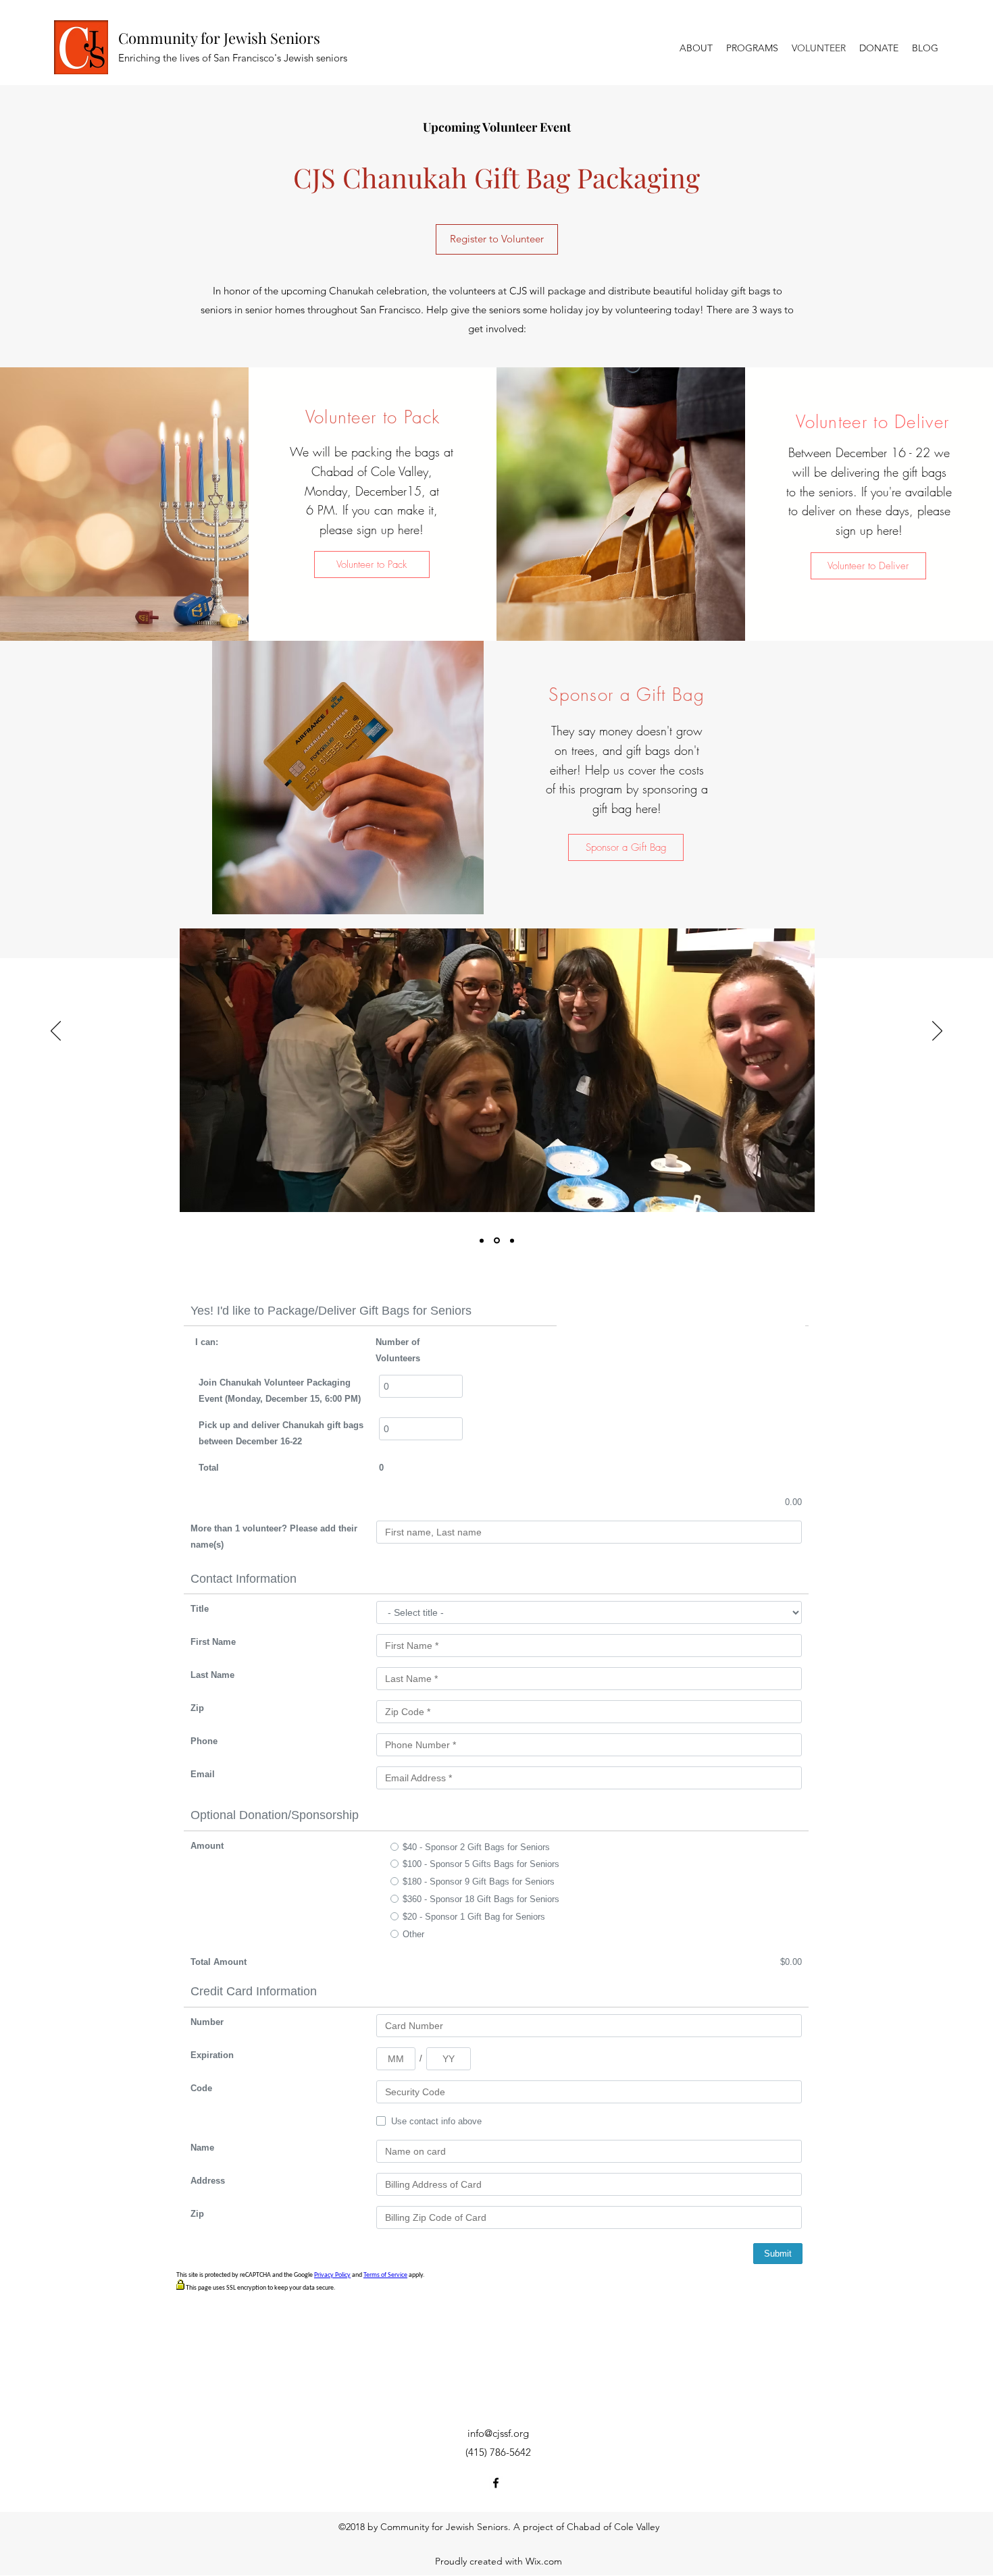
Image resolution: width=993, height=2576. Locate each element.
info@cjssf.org (498, 2433)
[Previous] (56, 1032)
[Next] (937, 1032)
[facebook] (496, 2483)
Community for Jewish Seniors (219, 38)
